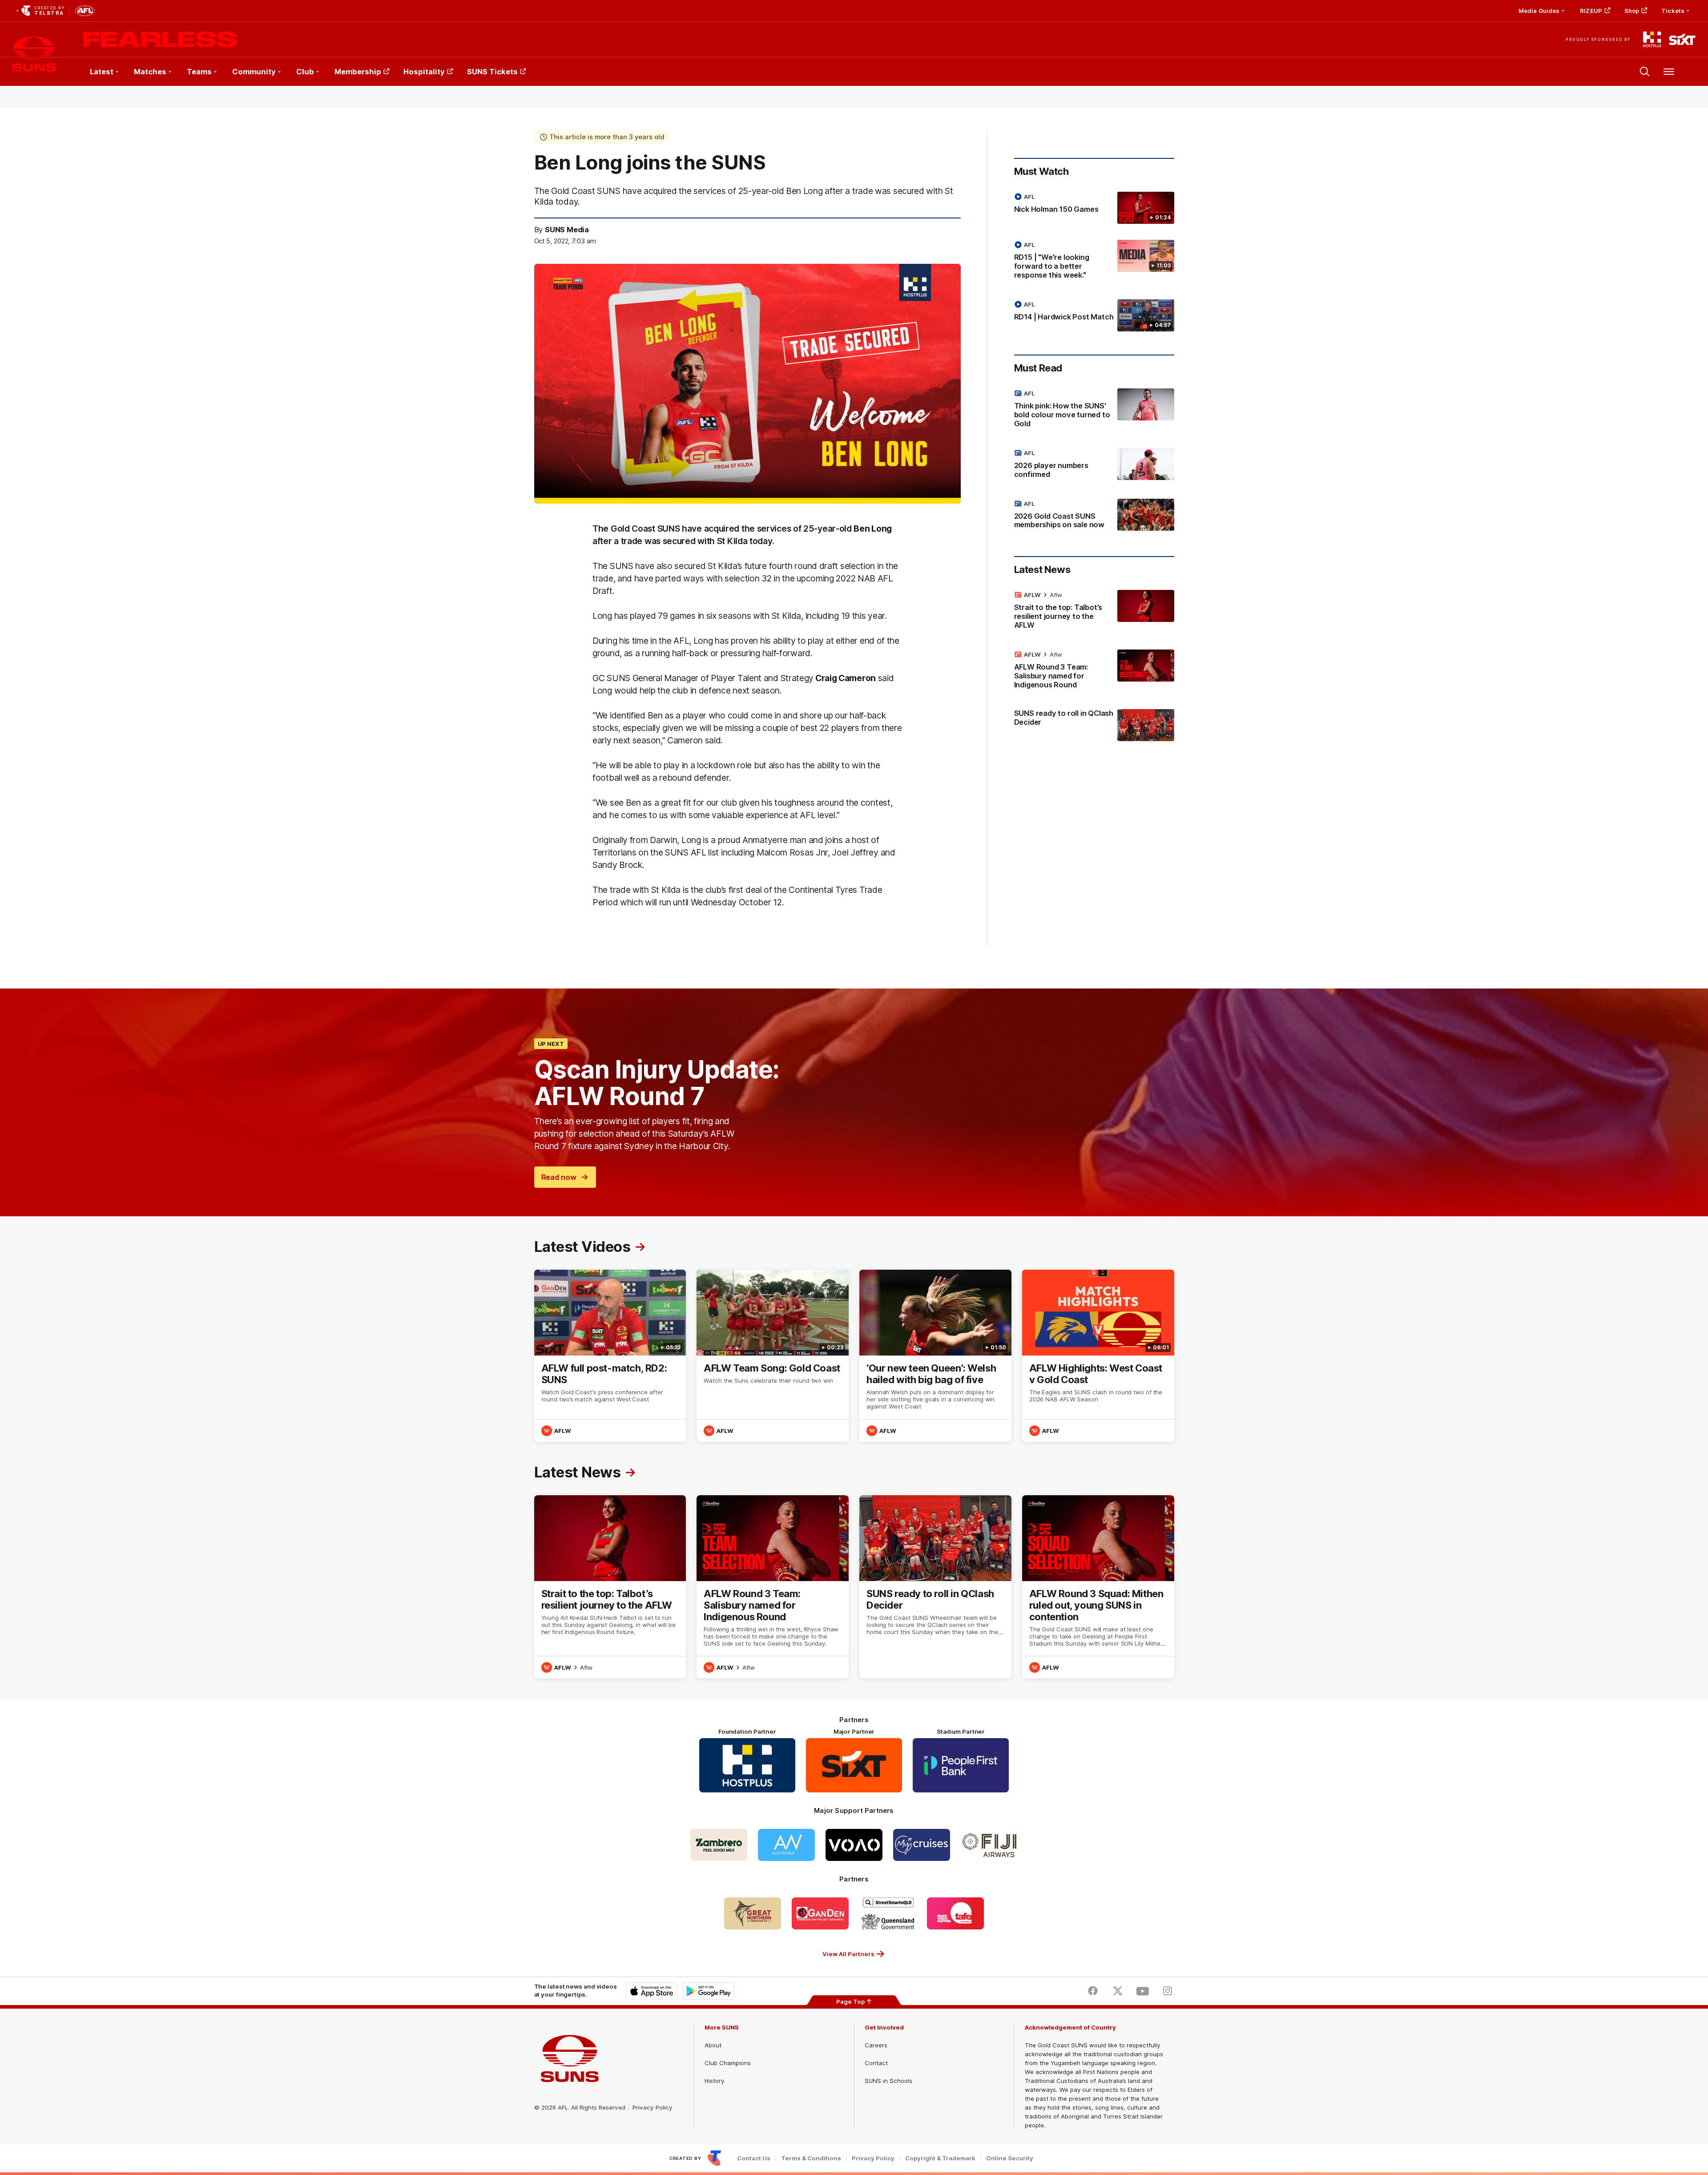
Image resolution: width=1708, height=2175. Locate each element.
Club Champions (728, 2063)
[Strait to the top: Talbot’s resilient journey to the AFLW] (1094, 612)
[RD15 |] (1094, 262)
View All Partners (848, 1954)
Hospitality (424, 72)
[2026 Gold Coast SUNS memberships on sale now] (1094, 516)
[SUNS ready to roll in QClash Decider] (1094, 725)
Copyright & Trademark (940, 2158)
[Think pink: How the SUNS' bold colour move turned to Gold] (1094, 410)
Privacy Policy (653, 2107)
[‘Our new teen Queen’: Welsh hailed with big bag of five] (935, 1356)
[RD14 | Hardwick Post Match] (1094, 315)
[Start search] (1645, 72)
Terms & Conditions (811, 2158)
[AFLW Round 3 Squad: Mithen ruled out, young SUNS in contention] (1098, 1587)
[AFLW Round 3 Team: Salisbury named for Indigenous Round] (1094, 671)
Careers (876, 2045)
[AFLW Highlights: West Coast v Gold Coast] (1098, 1356)
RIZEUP (1591, 11)
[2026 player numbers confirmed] (1094, 465)
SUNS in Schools (888, 2081)
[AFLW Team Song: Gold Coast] (773, 1356)
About (713, 2045)
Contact (876, 2063)
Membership (358, 72)
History (714, 2081)
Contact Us (754, 2158)
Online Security (1010, 2158)
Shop (1632, 11)
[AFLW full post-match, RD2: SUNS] (610, 1356)
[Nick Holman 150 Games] (1094, 208)
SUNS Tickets (492, 72)
